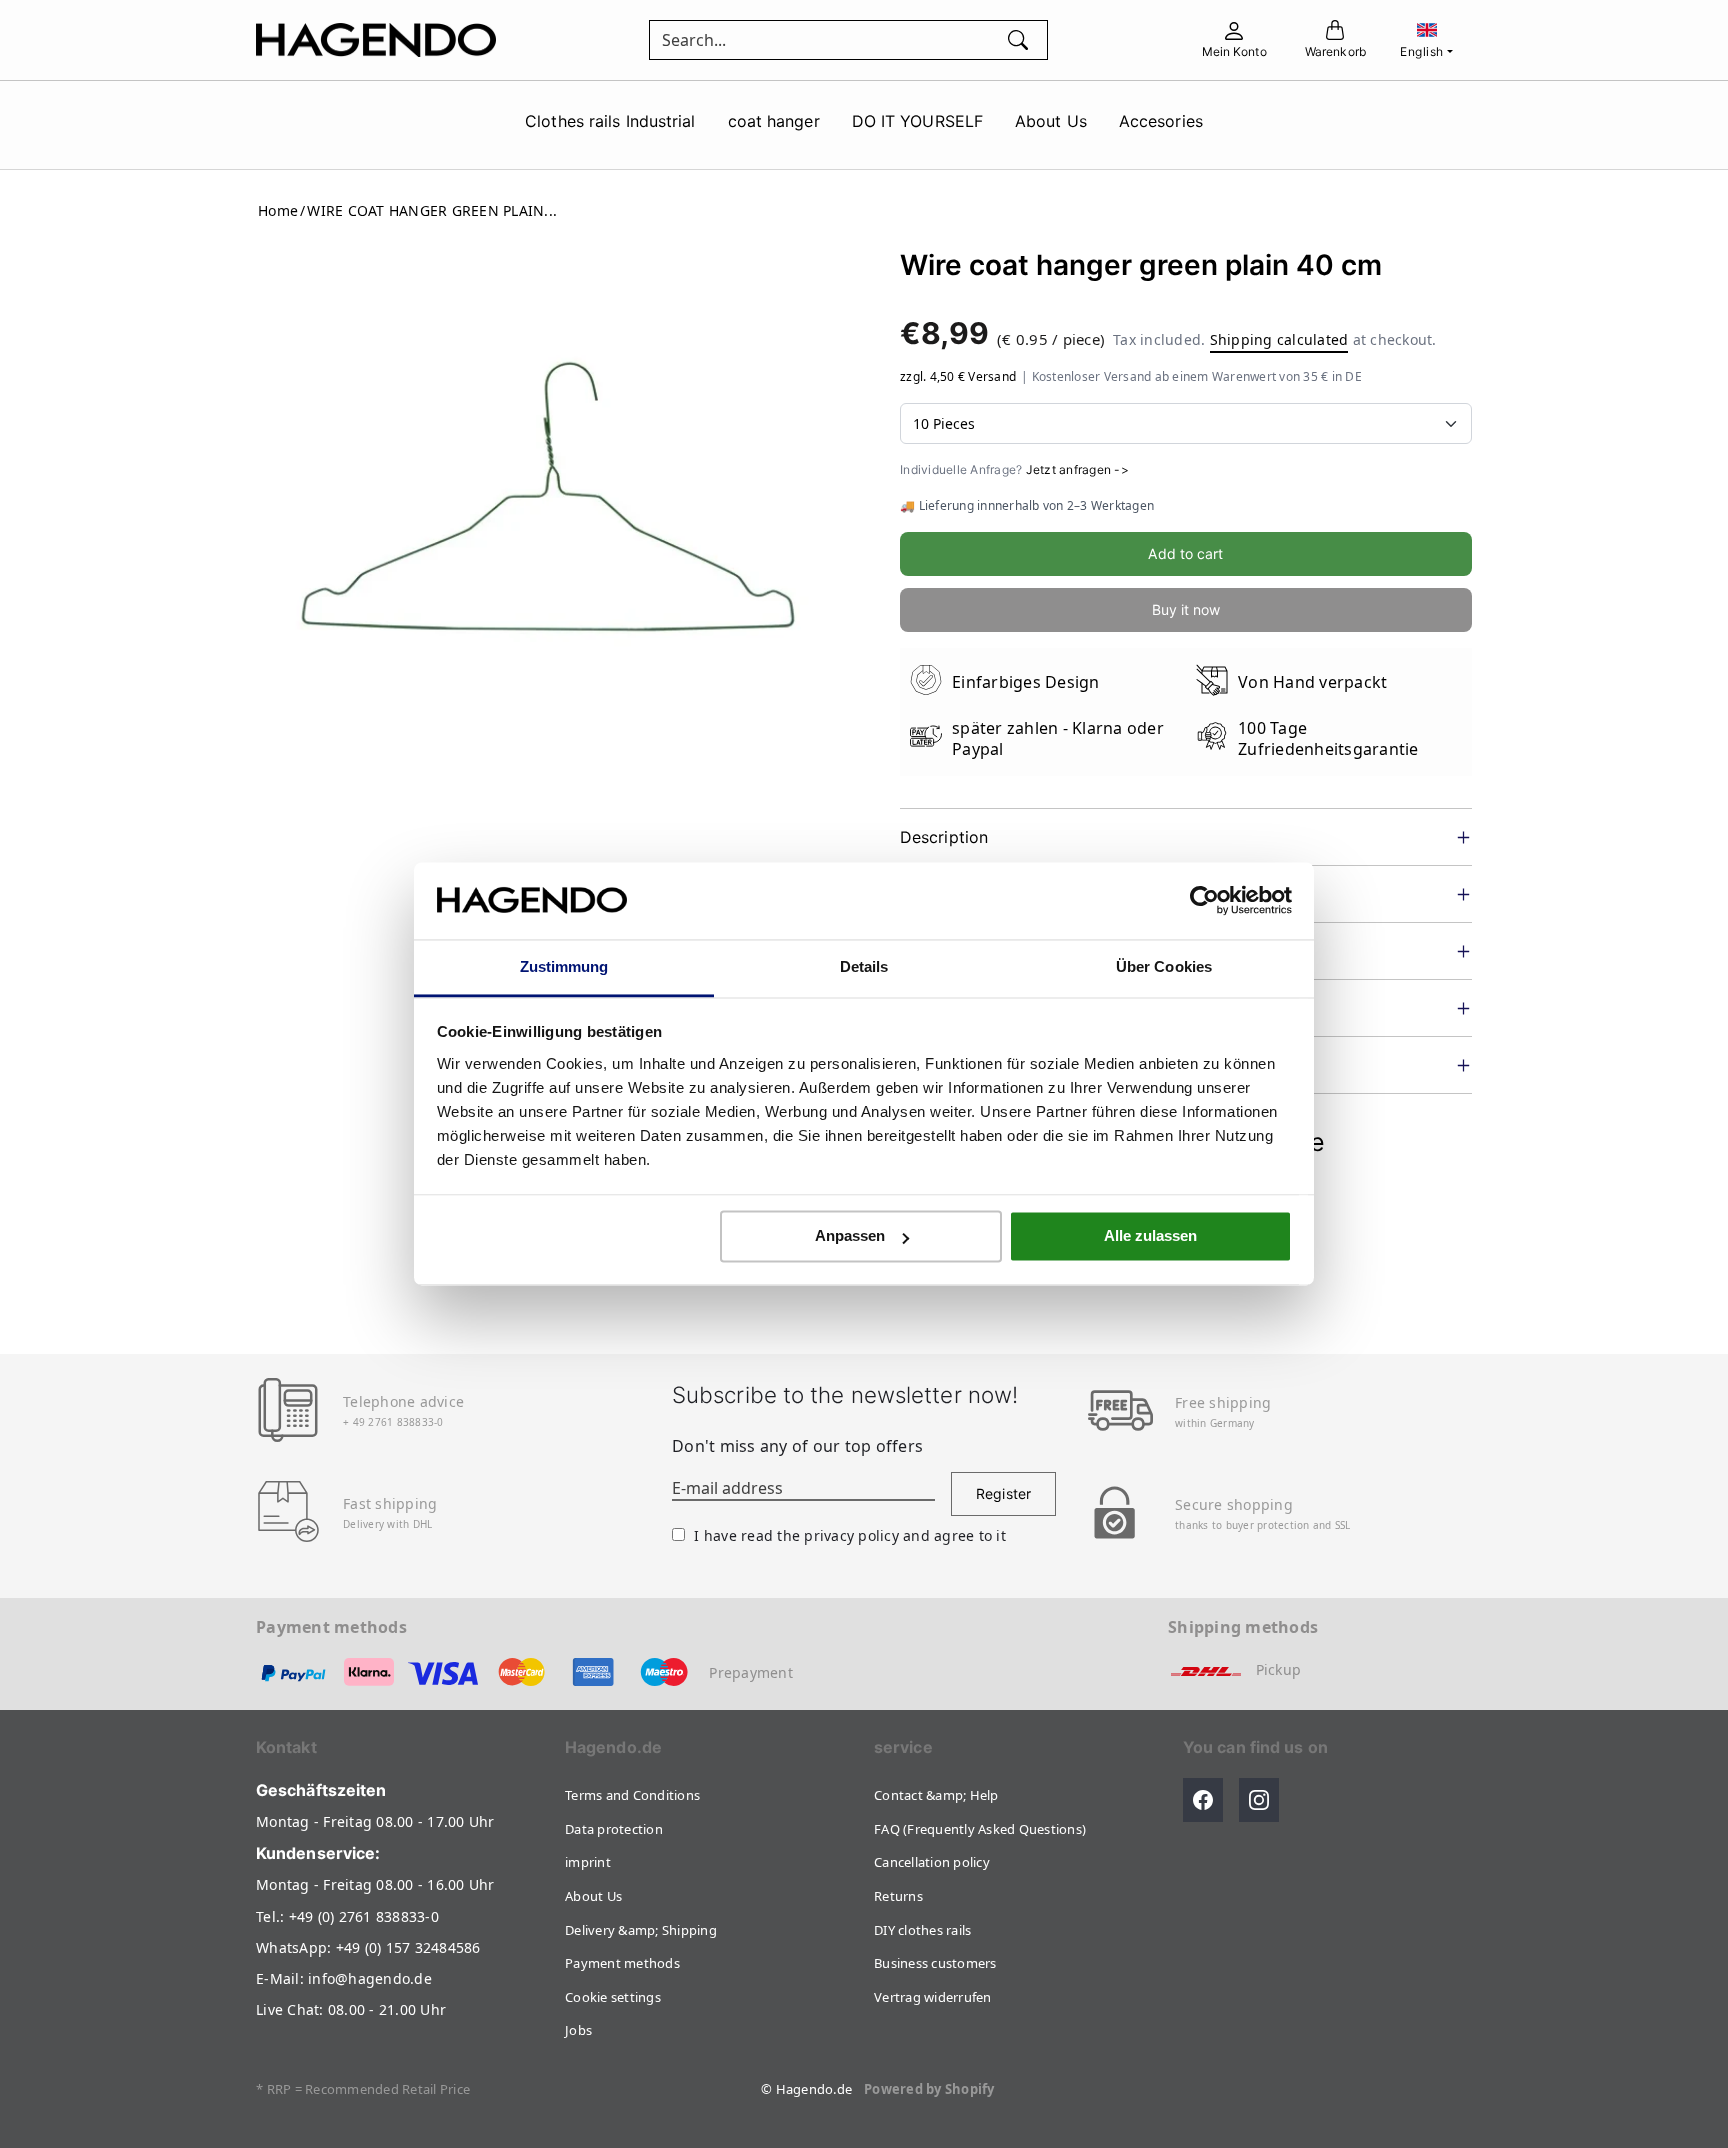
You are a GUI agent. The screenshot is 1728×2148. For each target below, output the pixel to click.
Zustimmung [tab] (564, 966)
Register (1003, 1493)
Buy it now (1186, 609)
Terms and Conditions (632, 1795)
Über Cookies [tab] (1164, 966)
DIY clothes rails (922, 1930)
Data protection (614, 1829)
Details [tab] (864, 966)
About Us (1051, 121)
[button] (1203, 1800)
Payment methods (622, 1963)
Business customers (935, 1963)
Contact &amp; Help (936, 1795)
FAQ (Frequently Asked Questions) (980, 1829)
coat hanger (774, 121)
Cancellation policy (932, 1862)
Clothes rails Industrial (610, 121)
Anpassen (850, 1236)
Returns (898, 1896)
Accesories (1161, 121)
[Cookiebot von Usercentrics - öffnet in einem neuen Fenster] (1204, 901)
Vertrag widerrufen (933, 1997)
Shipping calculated (1279, 340)
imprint (588, 1862)
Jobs (578, 2030)
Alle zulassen (1150, 1236)
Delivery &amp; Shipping (641, 1930)
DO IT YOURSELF (917, 121)
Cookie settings (613, 1997)
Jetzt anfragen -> (1077, 470)
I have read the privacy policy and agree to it (850, 1535)
